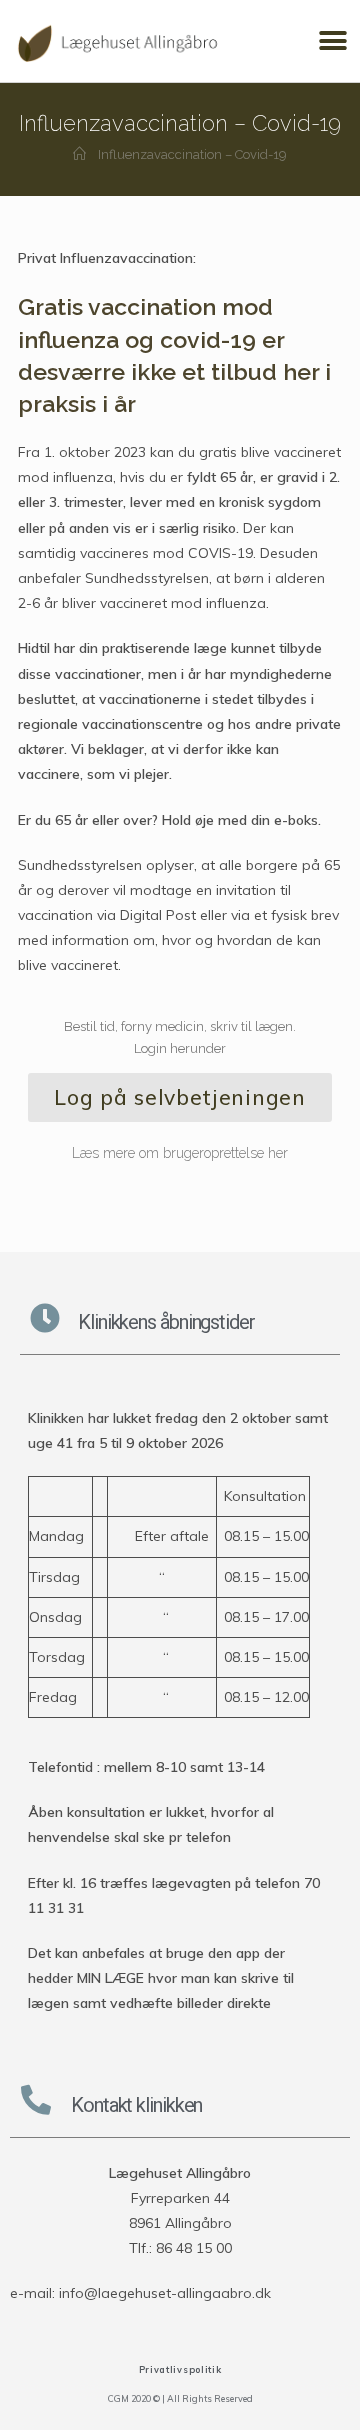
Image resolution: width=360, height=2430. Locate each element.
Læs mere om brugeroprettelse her (180, 1153)
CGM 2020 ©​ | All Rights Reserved (180, 2398)
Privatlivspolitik (180, 2369)
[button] (332, 41)
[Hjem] (79, 154)
